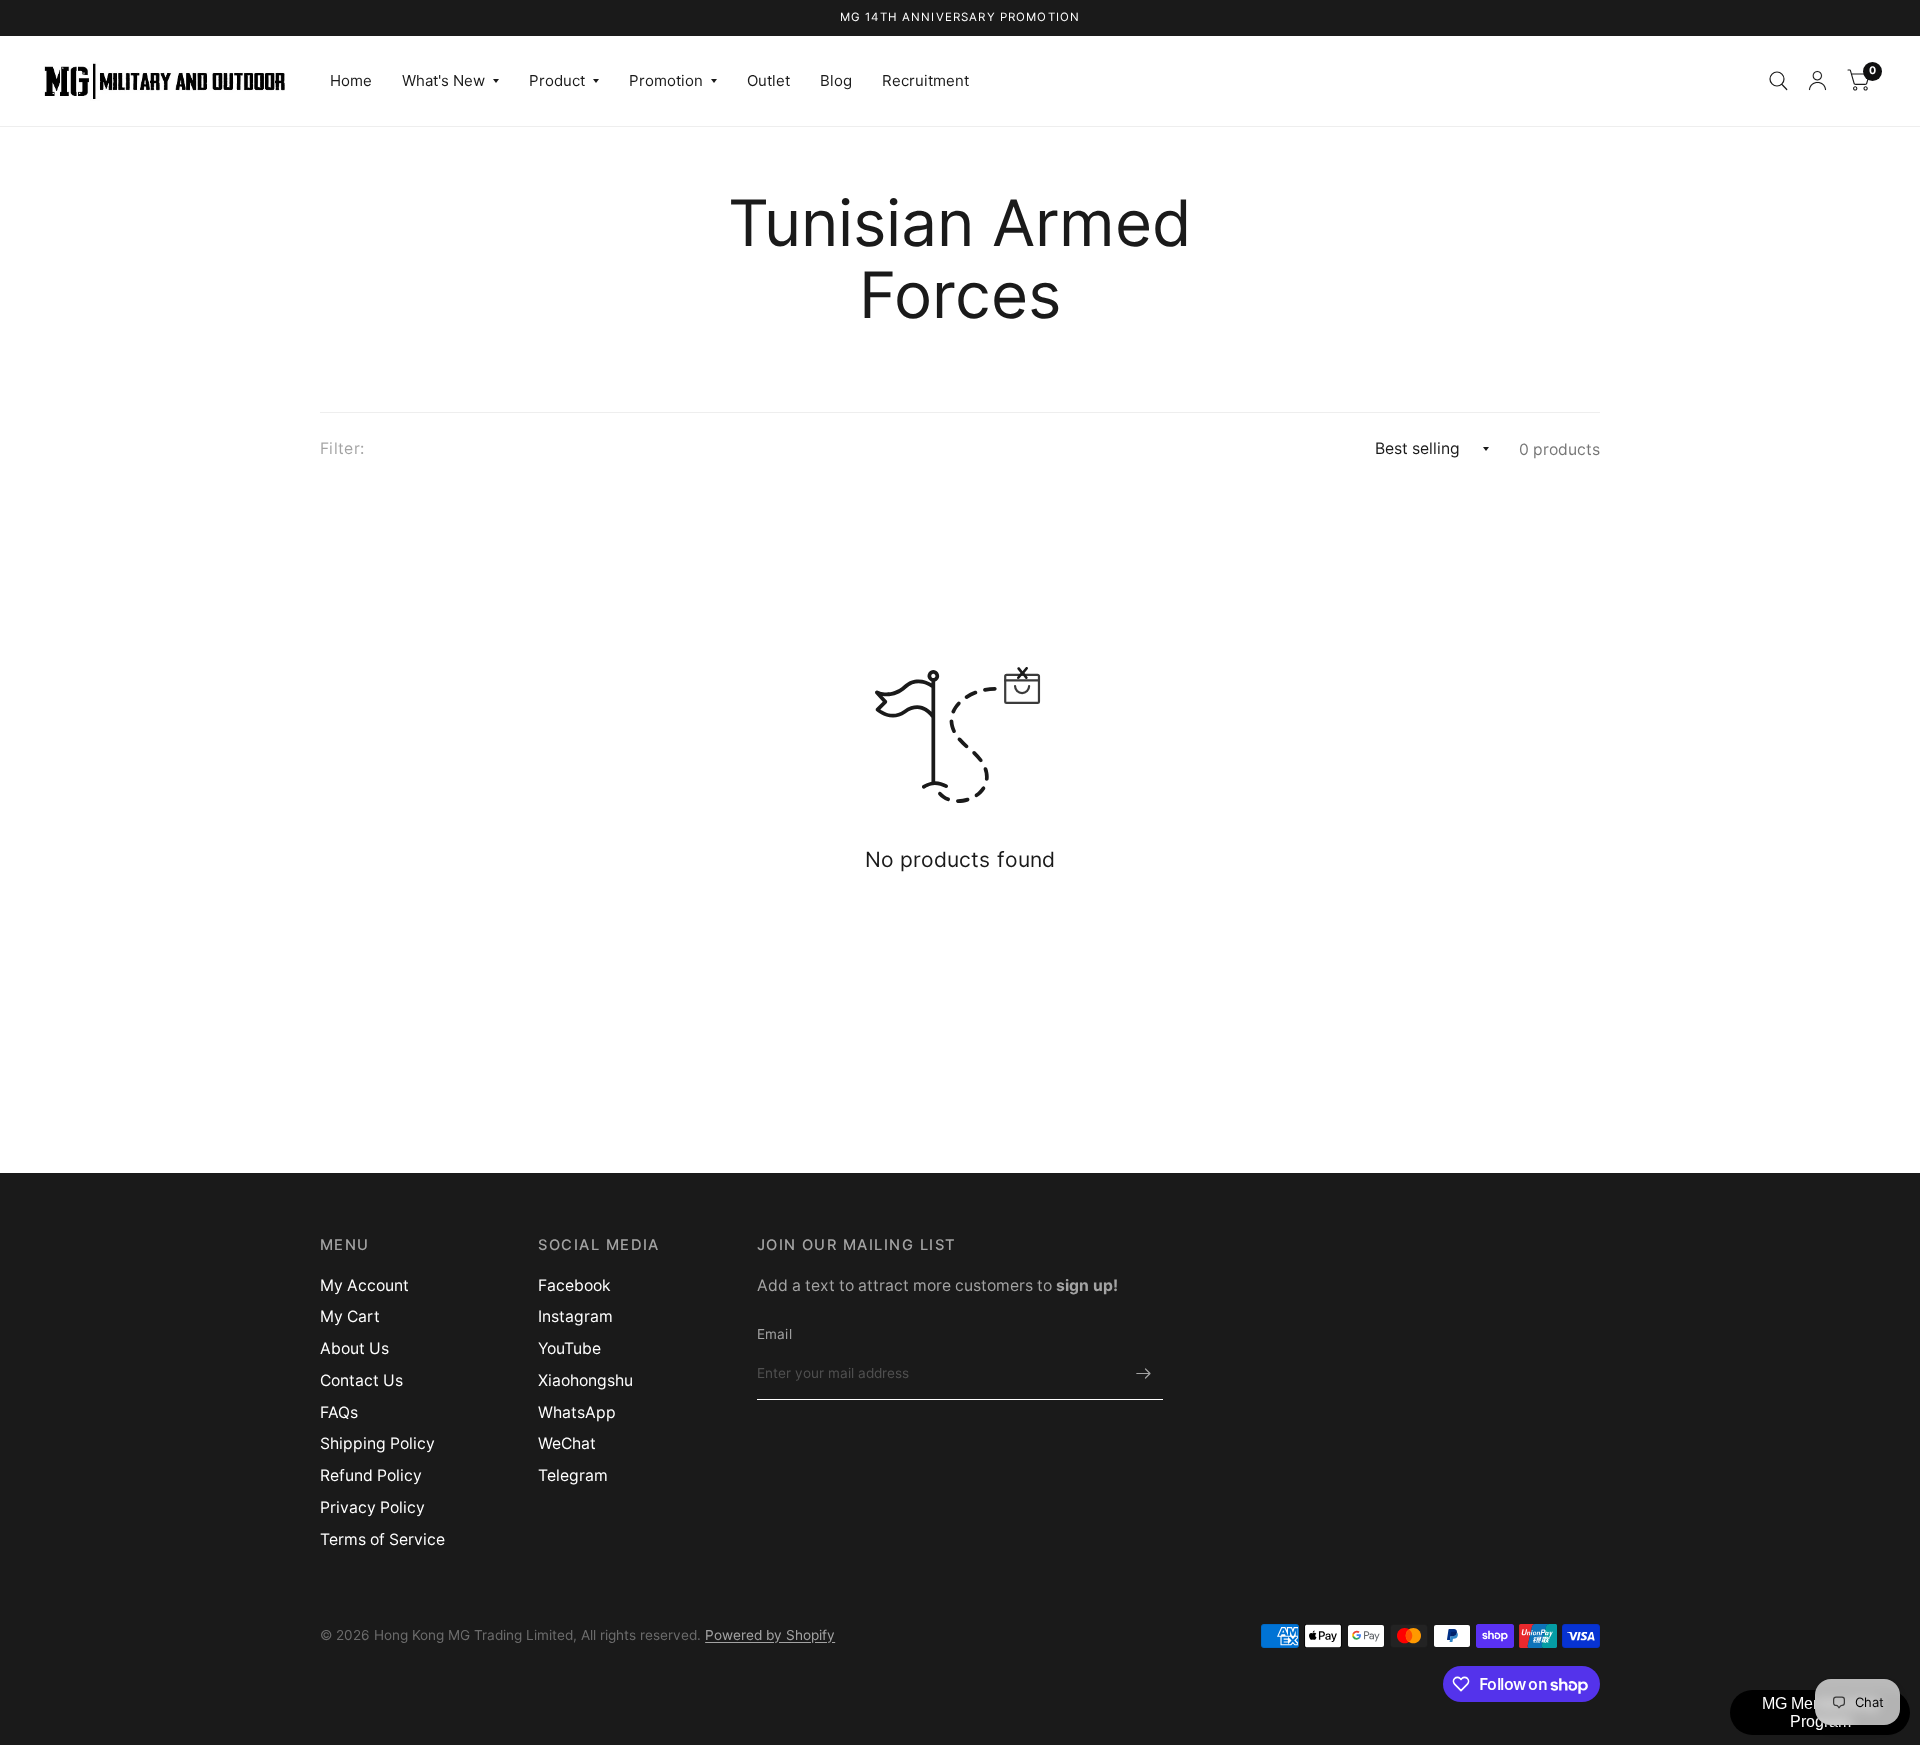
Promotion (666, 80)
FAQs (339, 1412)
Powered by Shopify (770, 1635)
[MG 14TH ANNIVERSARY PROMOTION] (960, 18)
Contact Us (361, 1380)
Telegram (573, 1475)
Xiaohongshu (585, 1380)
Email (774, 1334)
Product (557, 80)
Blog (836, 80)
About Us (354, 1348)
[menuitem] (351, 81)
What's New (443, 80)
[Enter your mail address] (1143, 1374)
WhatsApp (577, 1412)
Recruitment (925, 80)
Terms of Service (382, 1539)
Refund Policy (371, 1475)
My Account (364, 1285)
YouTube (569, 1348)
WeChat (567, 1443)
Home (351, 80)
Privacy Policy (372, 1507)
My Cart (350, 1316)
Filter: (342, 448)
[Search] (1778, 81)
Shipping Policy (377, 1443)
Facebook (574, 1285)
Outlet (768, 80)
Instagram (575, 1316)
